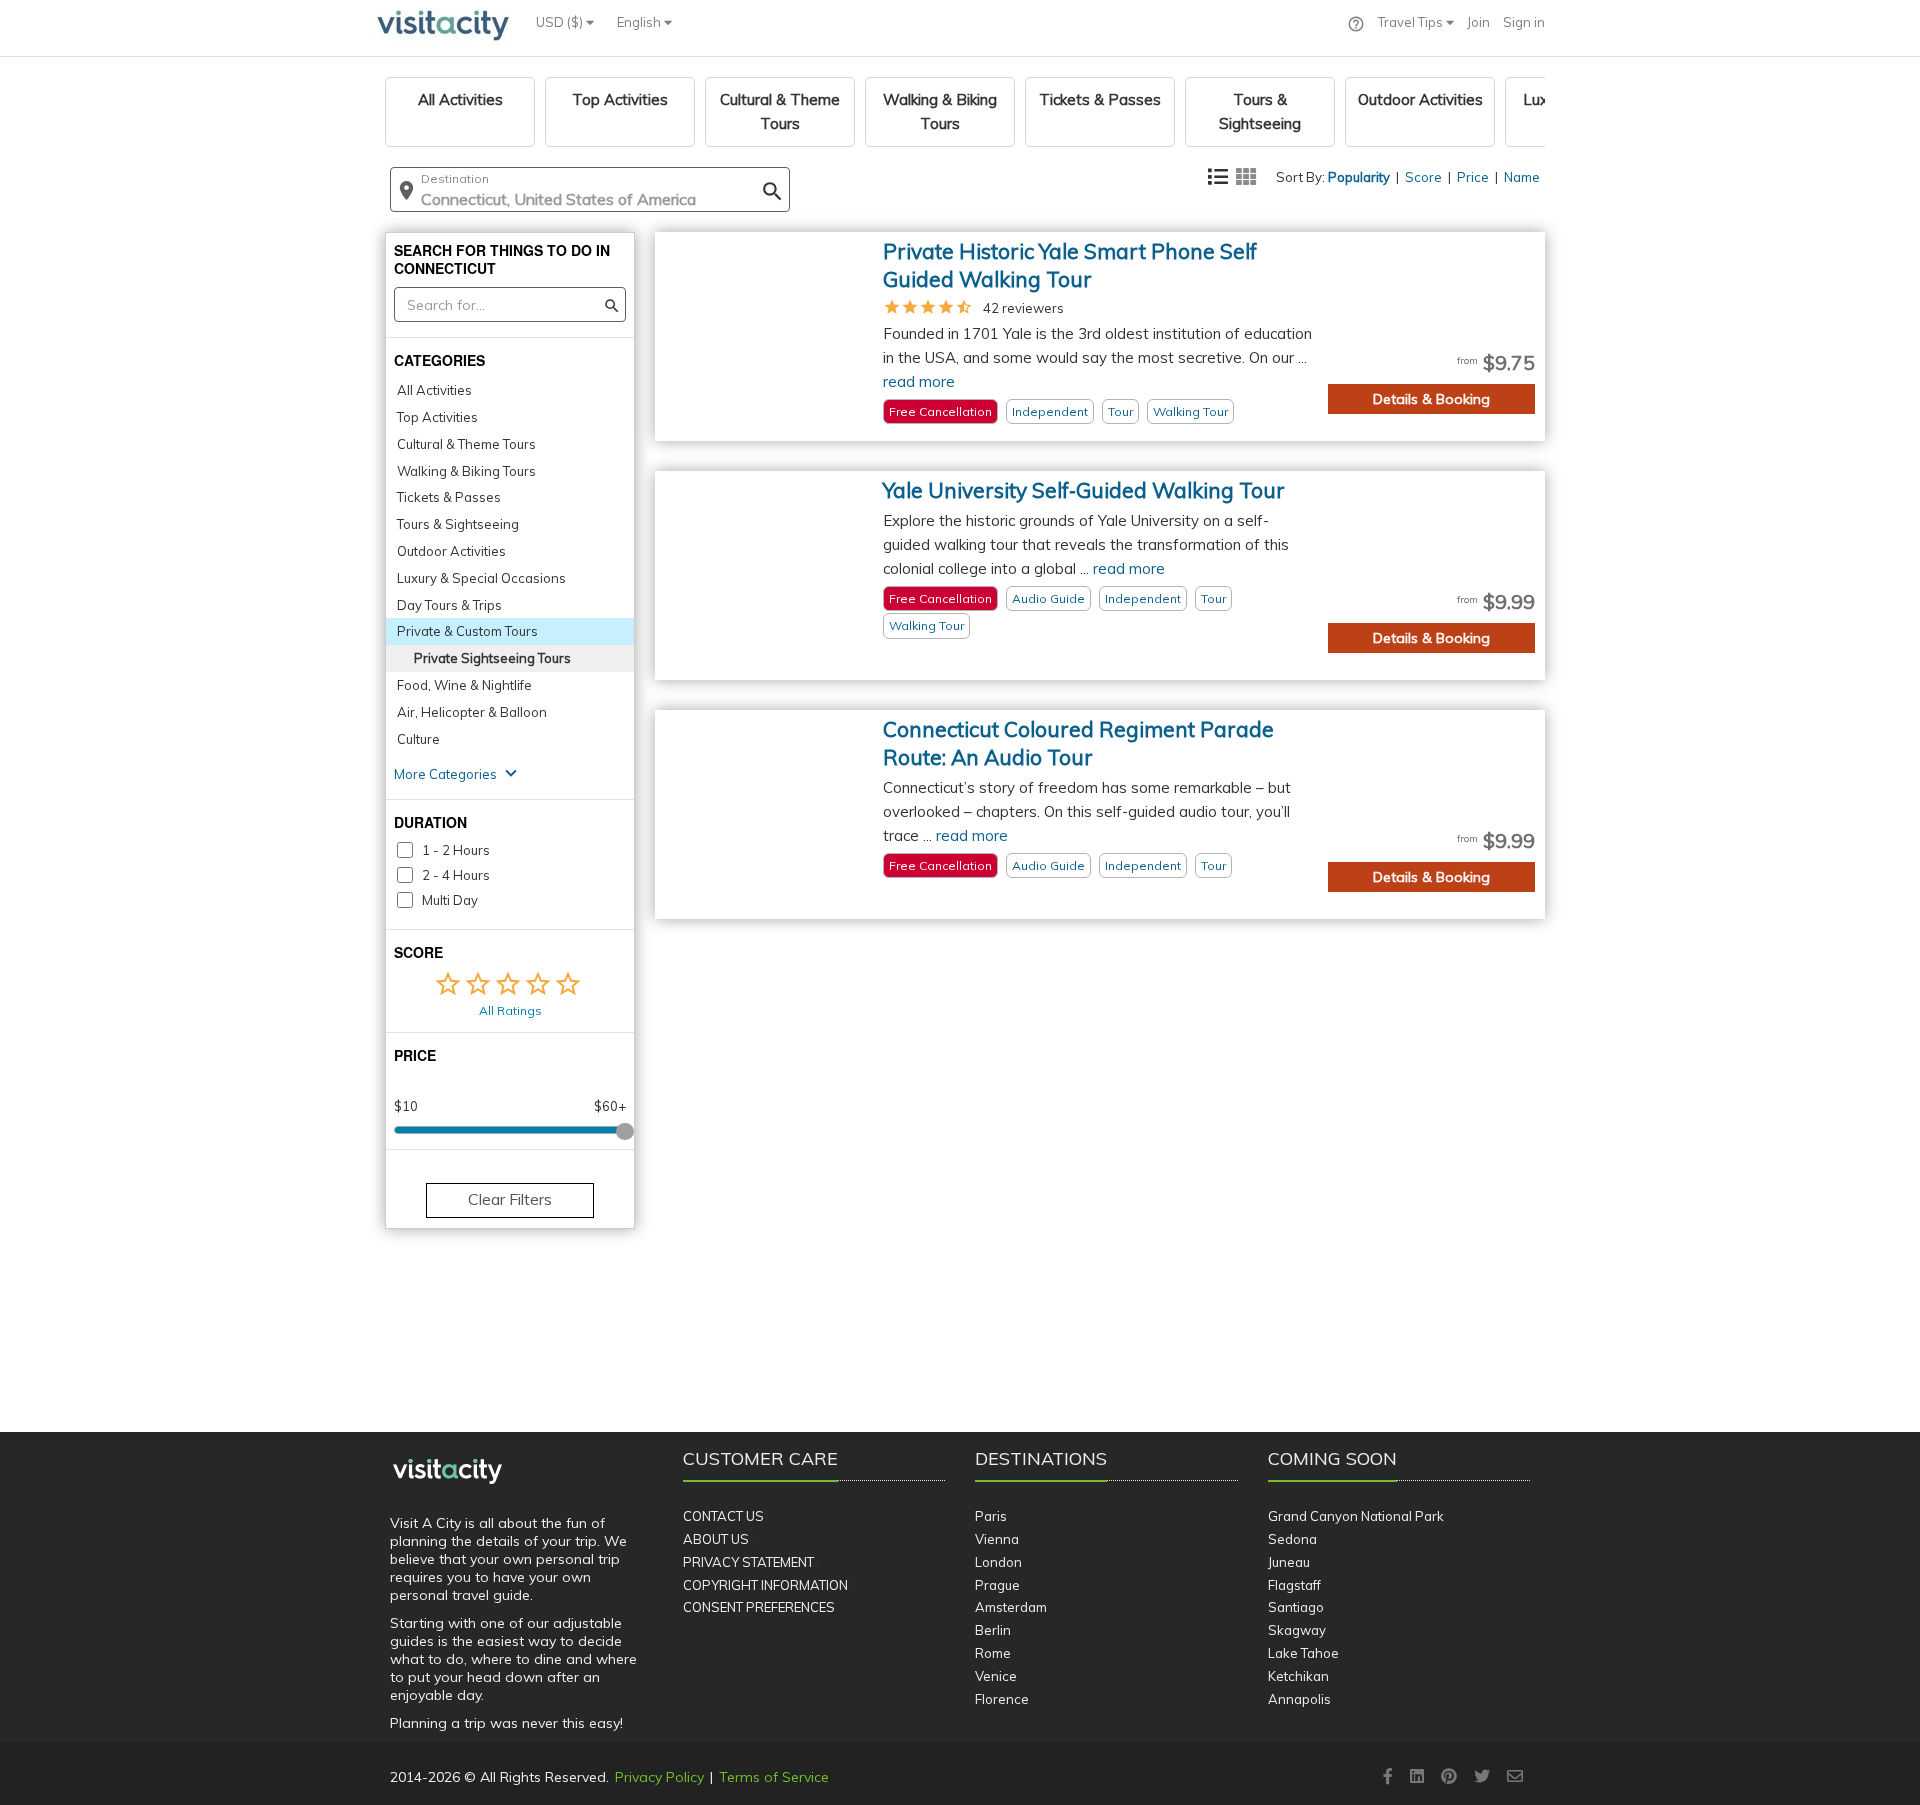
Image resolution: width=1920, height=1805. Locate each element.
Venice (996, 1676)
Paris (991, 1516)
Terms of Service (774, 1777)
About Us (716, 1539)
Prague (997, 1585)
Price (1473, 177)
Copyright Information (765, 1585)
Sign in (1524, 22)
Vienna (997, 1539)
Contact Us (723, 1516)
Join (1478, 22)
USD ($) (561, 22)
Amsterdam (1011, 1607)
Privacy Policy (659, 1777)
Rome (993, 1653)
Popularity (1359, 177)
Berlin (993, 1630)
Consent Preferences (759, 1607)
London (998, 1562)
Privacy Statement (748, 1562)
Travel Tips (1412, 22)
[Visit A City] (447, 1472)
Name (1522, 177)
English (640, 22)
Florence (1002, 1699)
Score (1423, 177)
